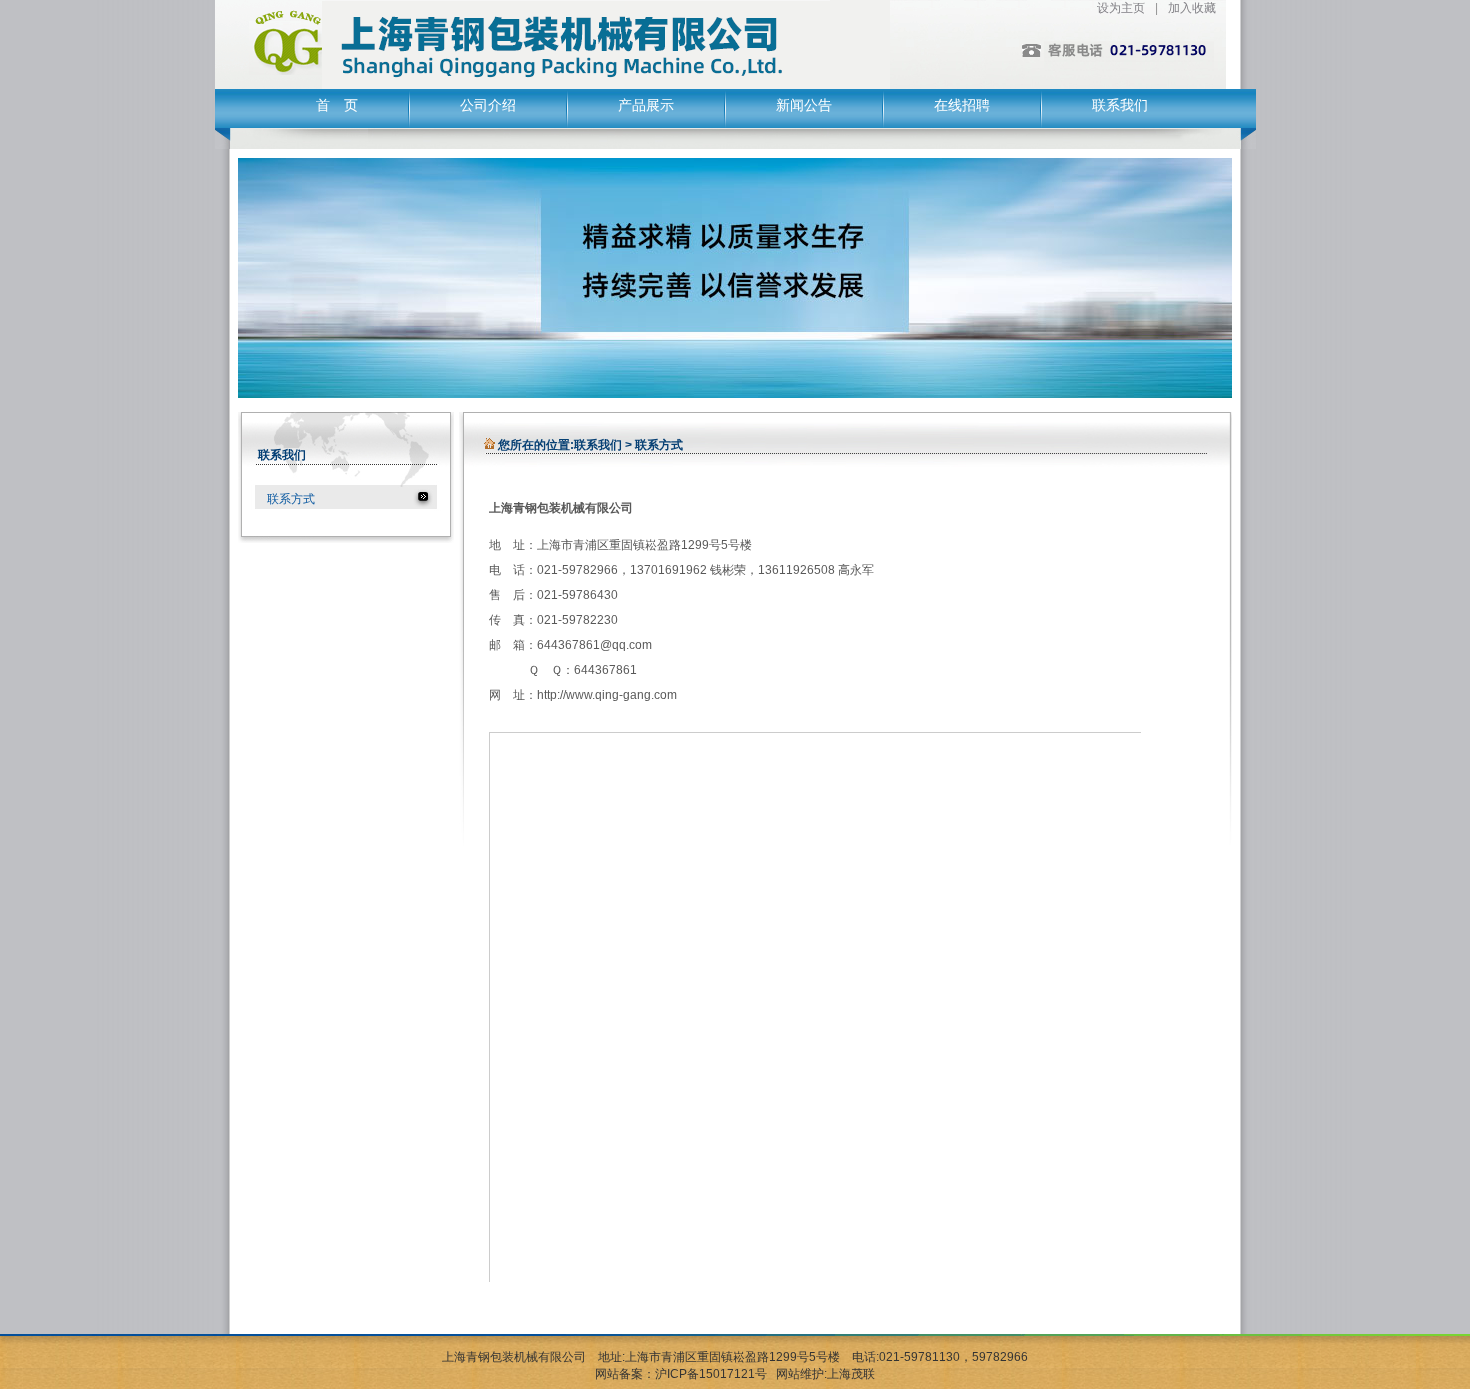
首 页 (337, 105)
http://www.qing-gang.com (607, 695)
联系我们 (1120, 105)
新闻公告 (804, 105)
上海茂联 (851, 1374)
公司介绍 (488, 105)
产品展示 (646, 105)
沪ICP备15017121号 (711, 1374)
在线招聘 (962, 105)
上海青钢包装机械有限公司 (514, 1357)
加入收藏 (1192, 8)
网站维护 (800, 1374)
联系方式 (291, 499)
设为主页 (1121, 8)
